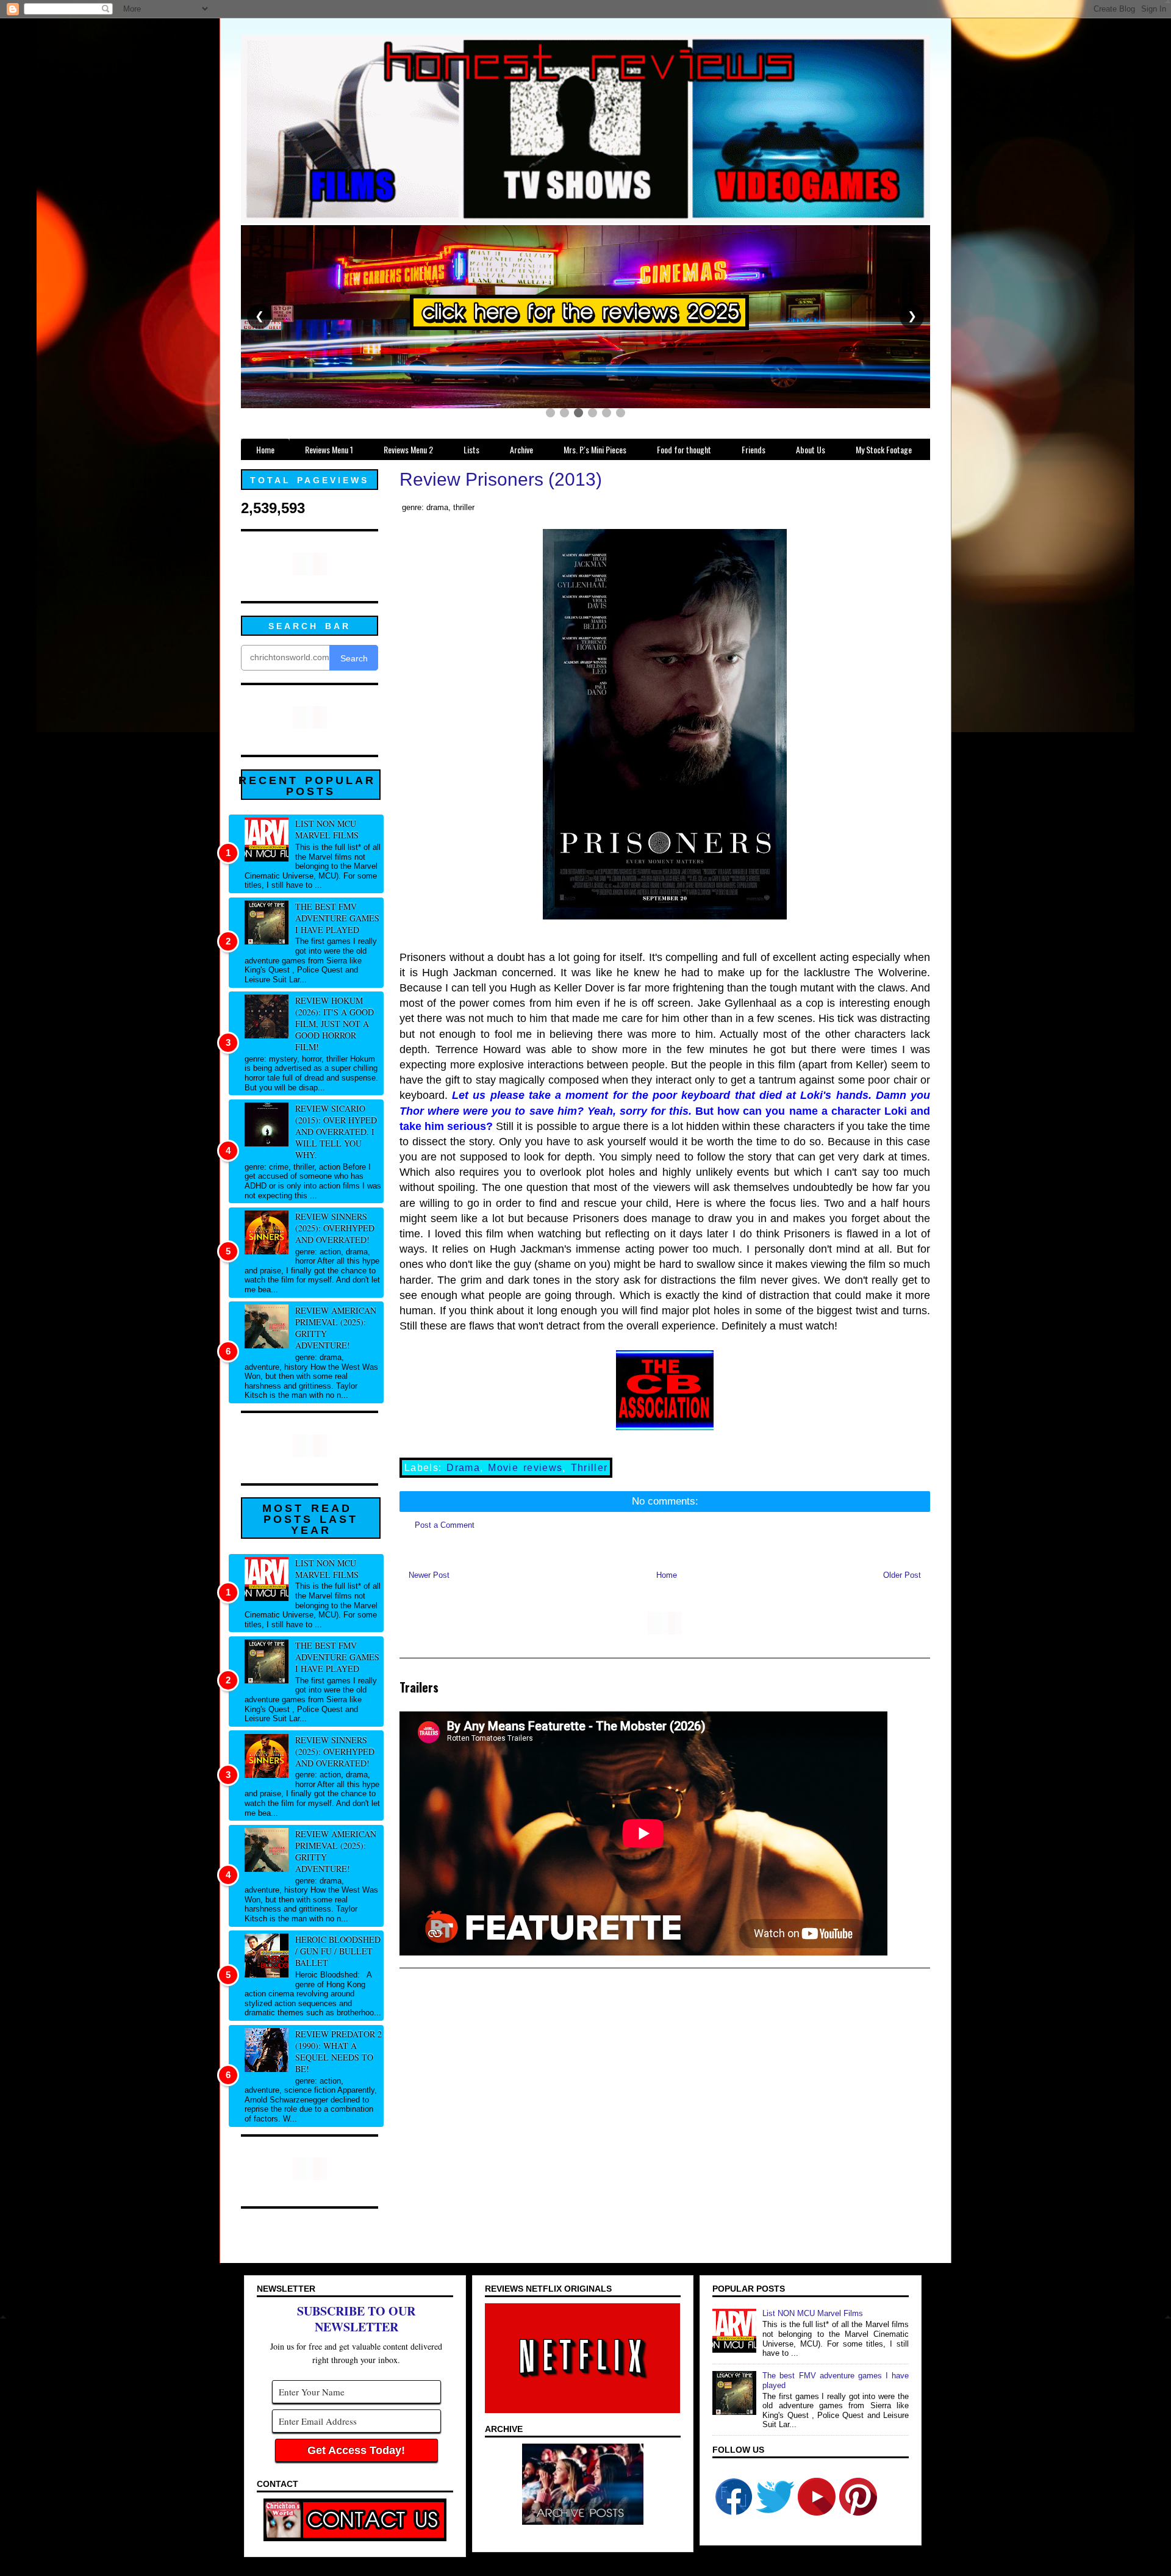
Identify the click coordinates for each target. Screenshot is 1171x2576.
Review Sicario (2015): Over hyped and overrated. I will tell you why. (336, 1131)
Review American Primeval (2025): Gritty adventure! (336, 1328)
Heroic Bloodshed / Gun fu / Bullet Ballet (338, 1951)
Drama (463, 1468)
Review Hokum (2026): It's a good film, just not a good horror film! (335, 1024)
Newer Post (429, 1575)
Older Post (902, 1575)
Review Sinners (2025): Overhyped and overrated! (335, 1228)
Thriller (589, 1468)
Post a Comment (445, 1525)
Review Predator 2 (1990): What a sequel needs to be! (338, 2051)
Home (667, 1575)
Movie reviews (525, 1468)
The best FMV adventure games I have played (337, 918)
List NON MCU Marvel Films (327, 829)
